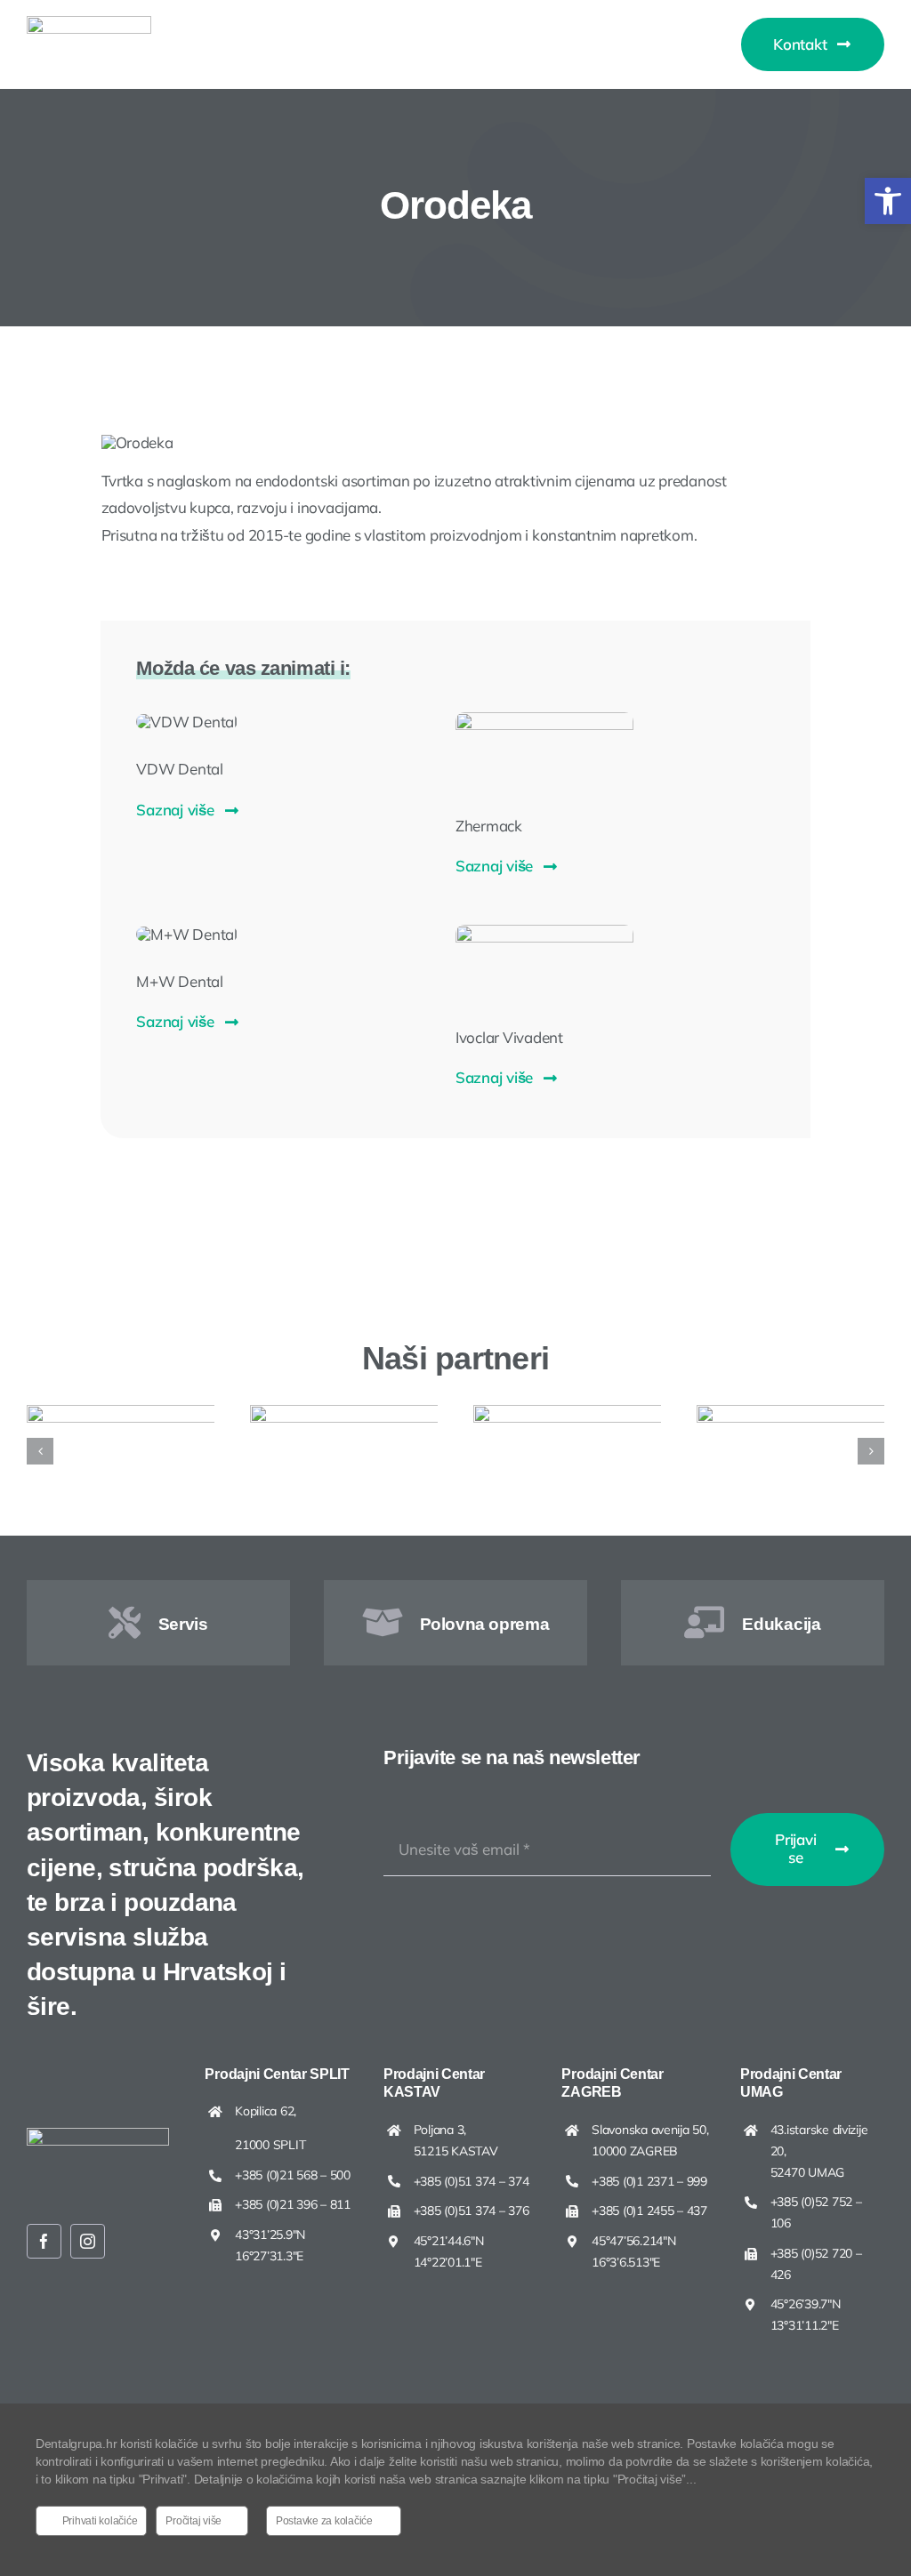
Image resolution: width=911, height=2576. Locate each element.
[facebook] (44, 2241)
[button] (888, 201)
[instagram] (88, 2241)
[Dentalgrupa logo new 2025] (89, 24)
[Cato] (581, 1414)
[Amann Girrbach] (135, 1414)
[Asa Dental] (358, 1414)
